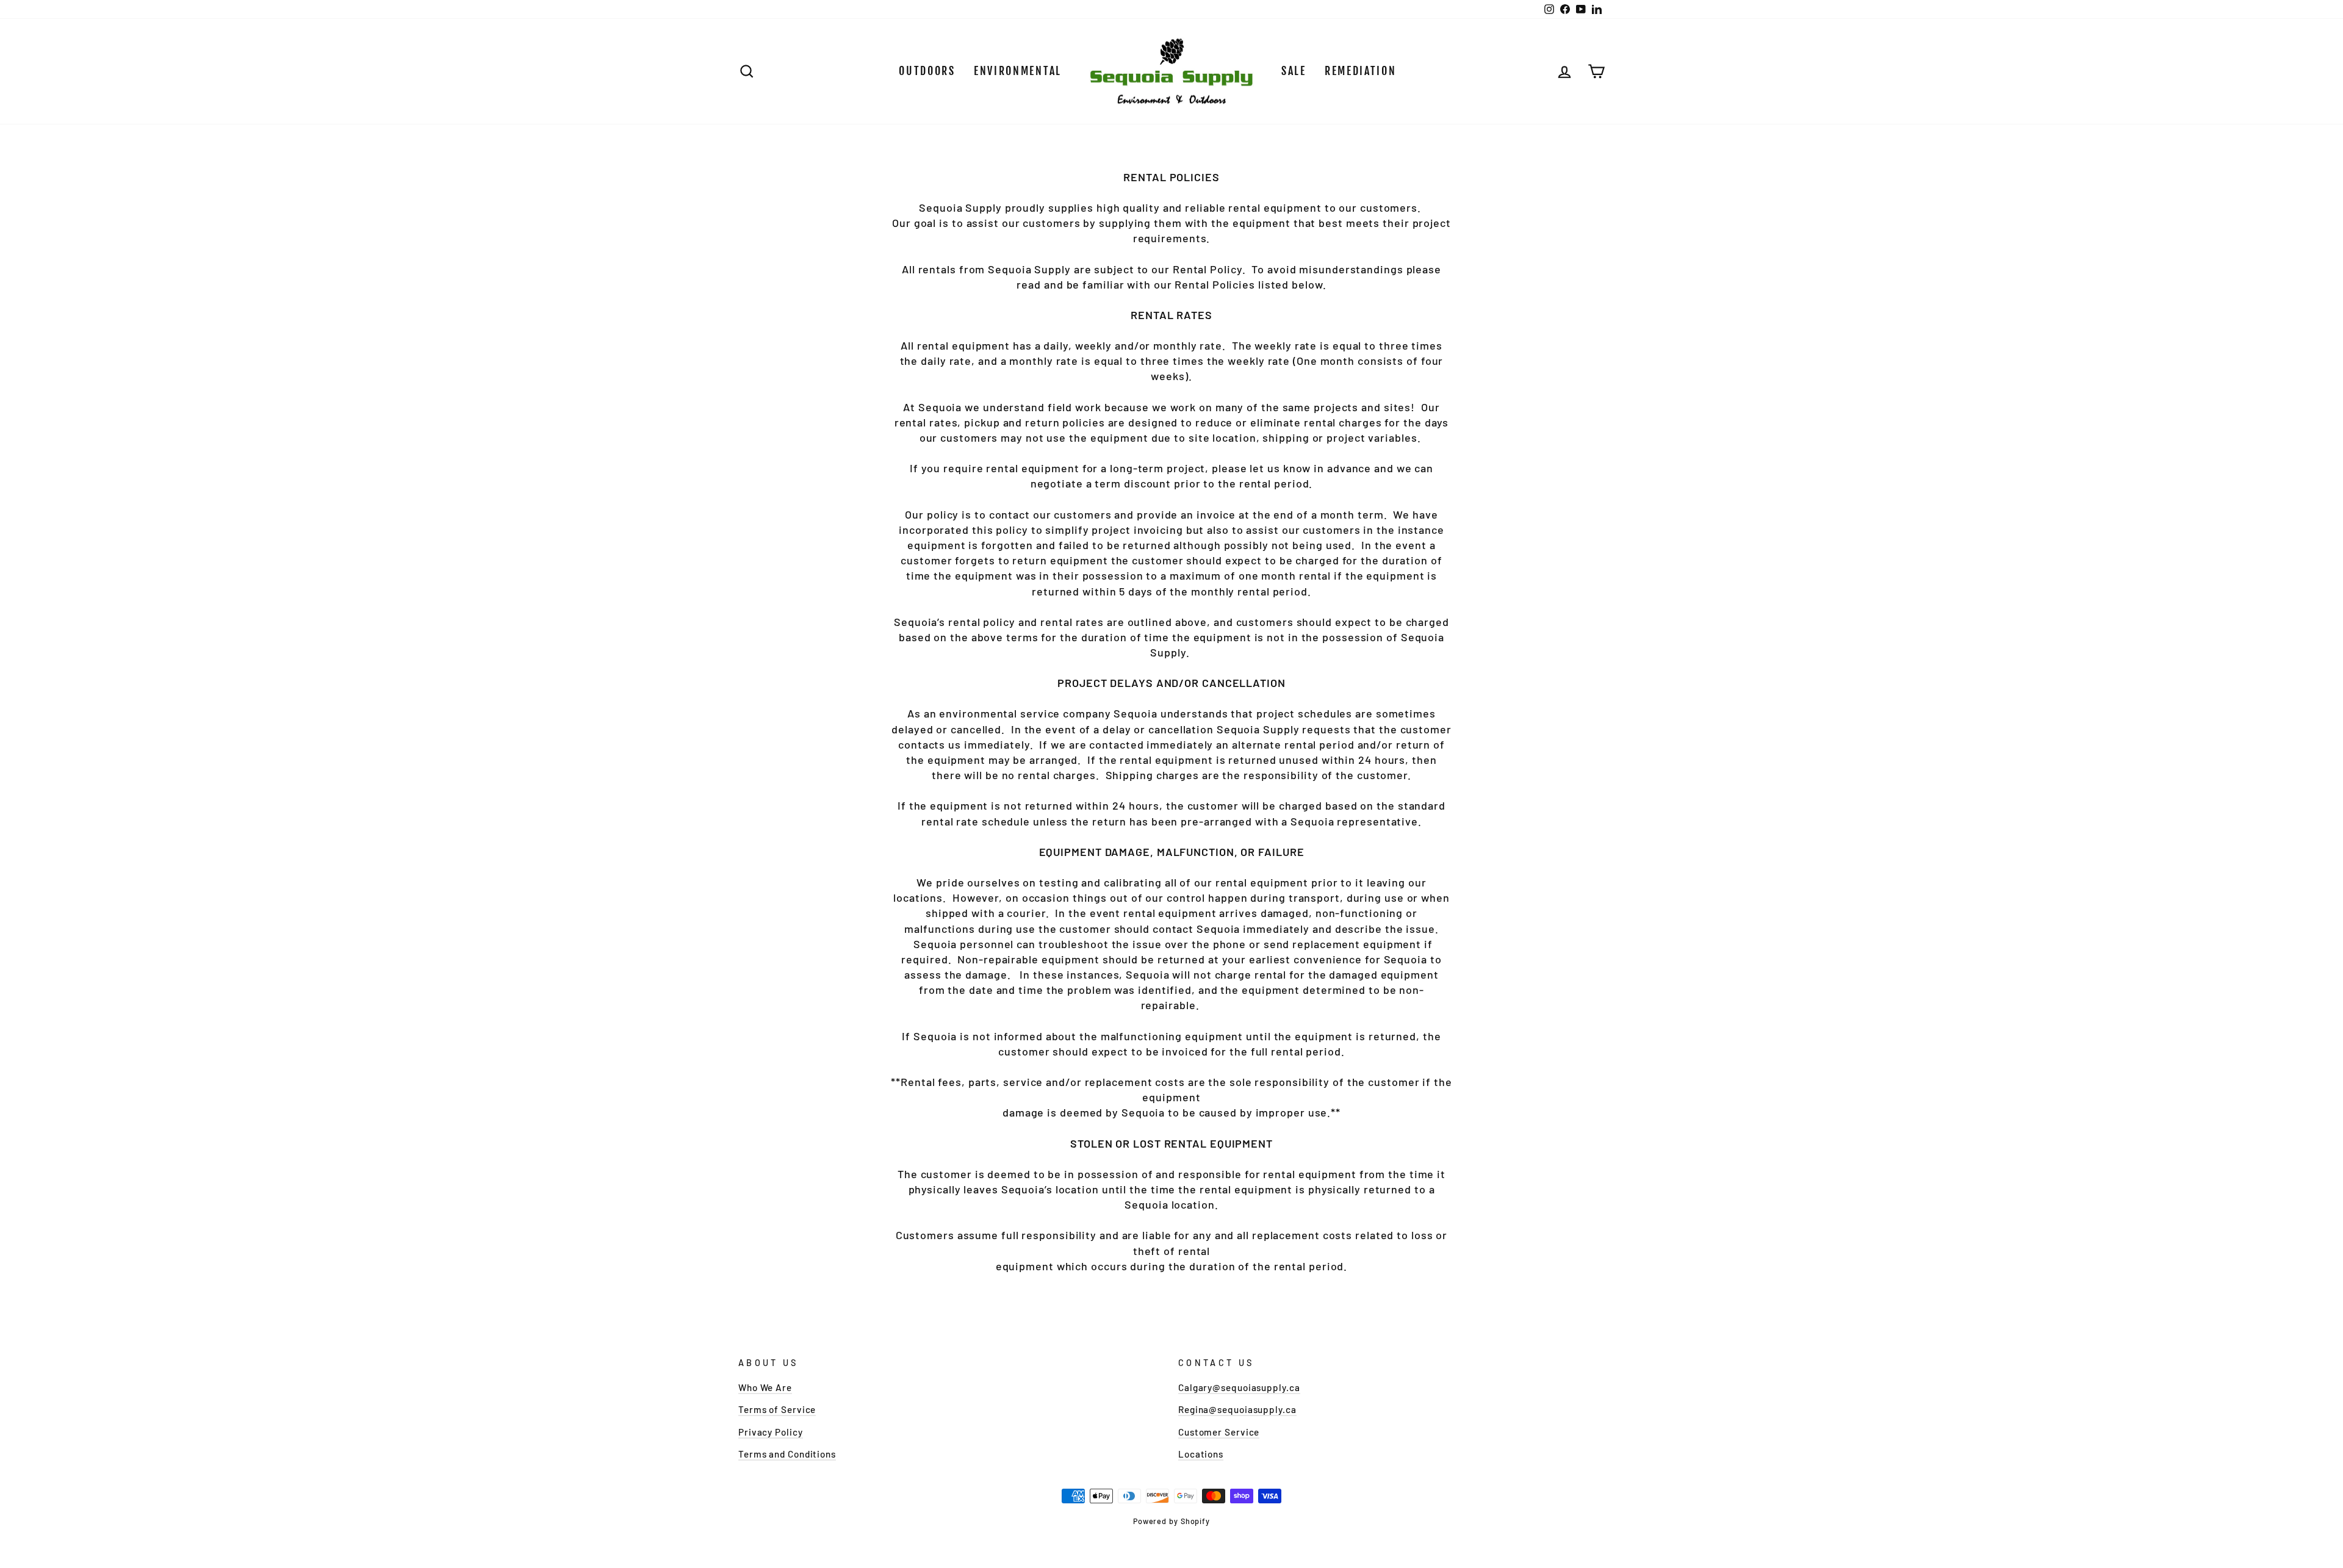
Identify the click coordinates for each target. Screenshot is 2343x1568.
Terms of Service (777, 1409)
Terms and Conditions (787, 1454)
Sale (1294, 71)
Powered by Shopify (1171, 1521)
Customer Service (1219, 1432)
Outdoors (927, 71)
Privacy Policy (771, 1432)
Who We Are (765, 1387)
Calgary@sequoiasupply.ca (1239, 1387)
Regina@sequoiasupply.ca (1237, 1409)
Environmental (1018, 71)
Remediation (1361, 71)
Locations (1201, 1454)
